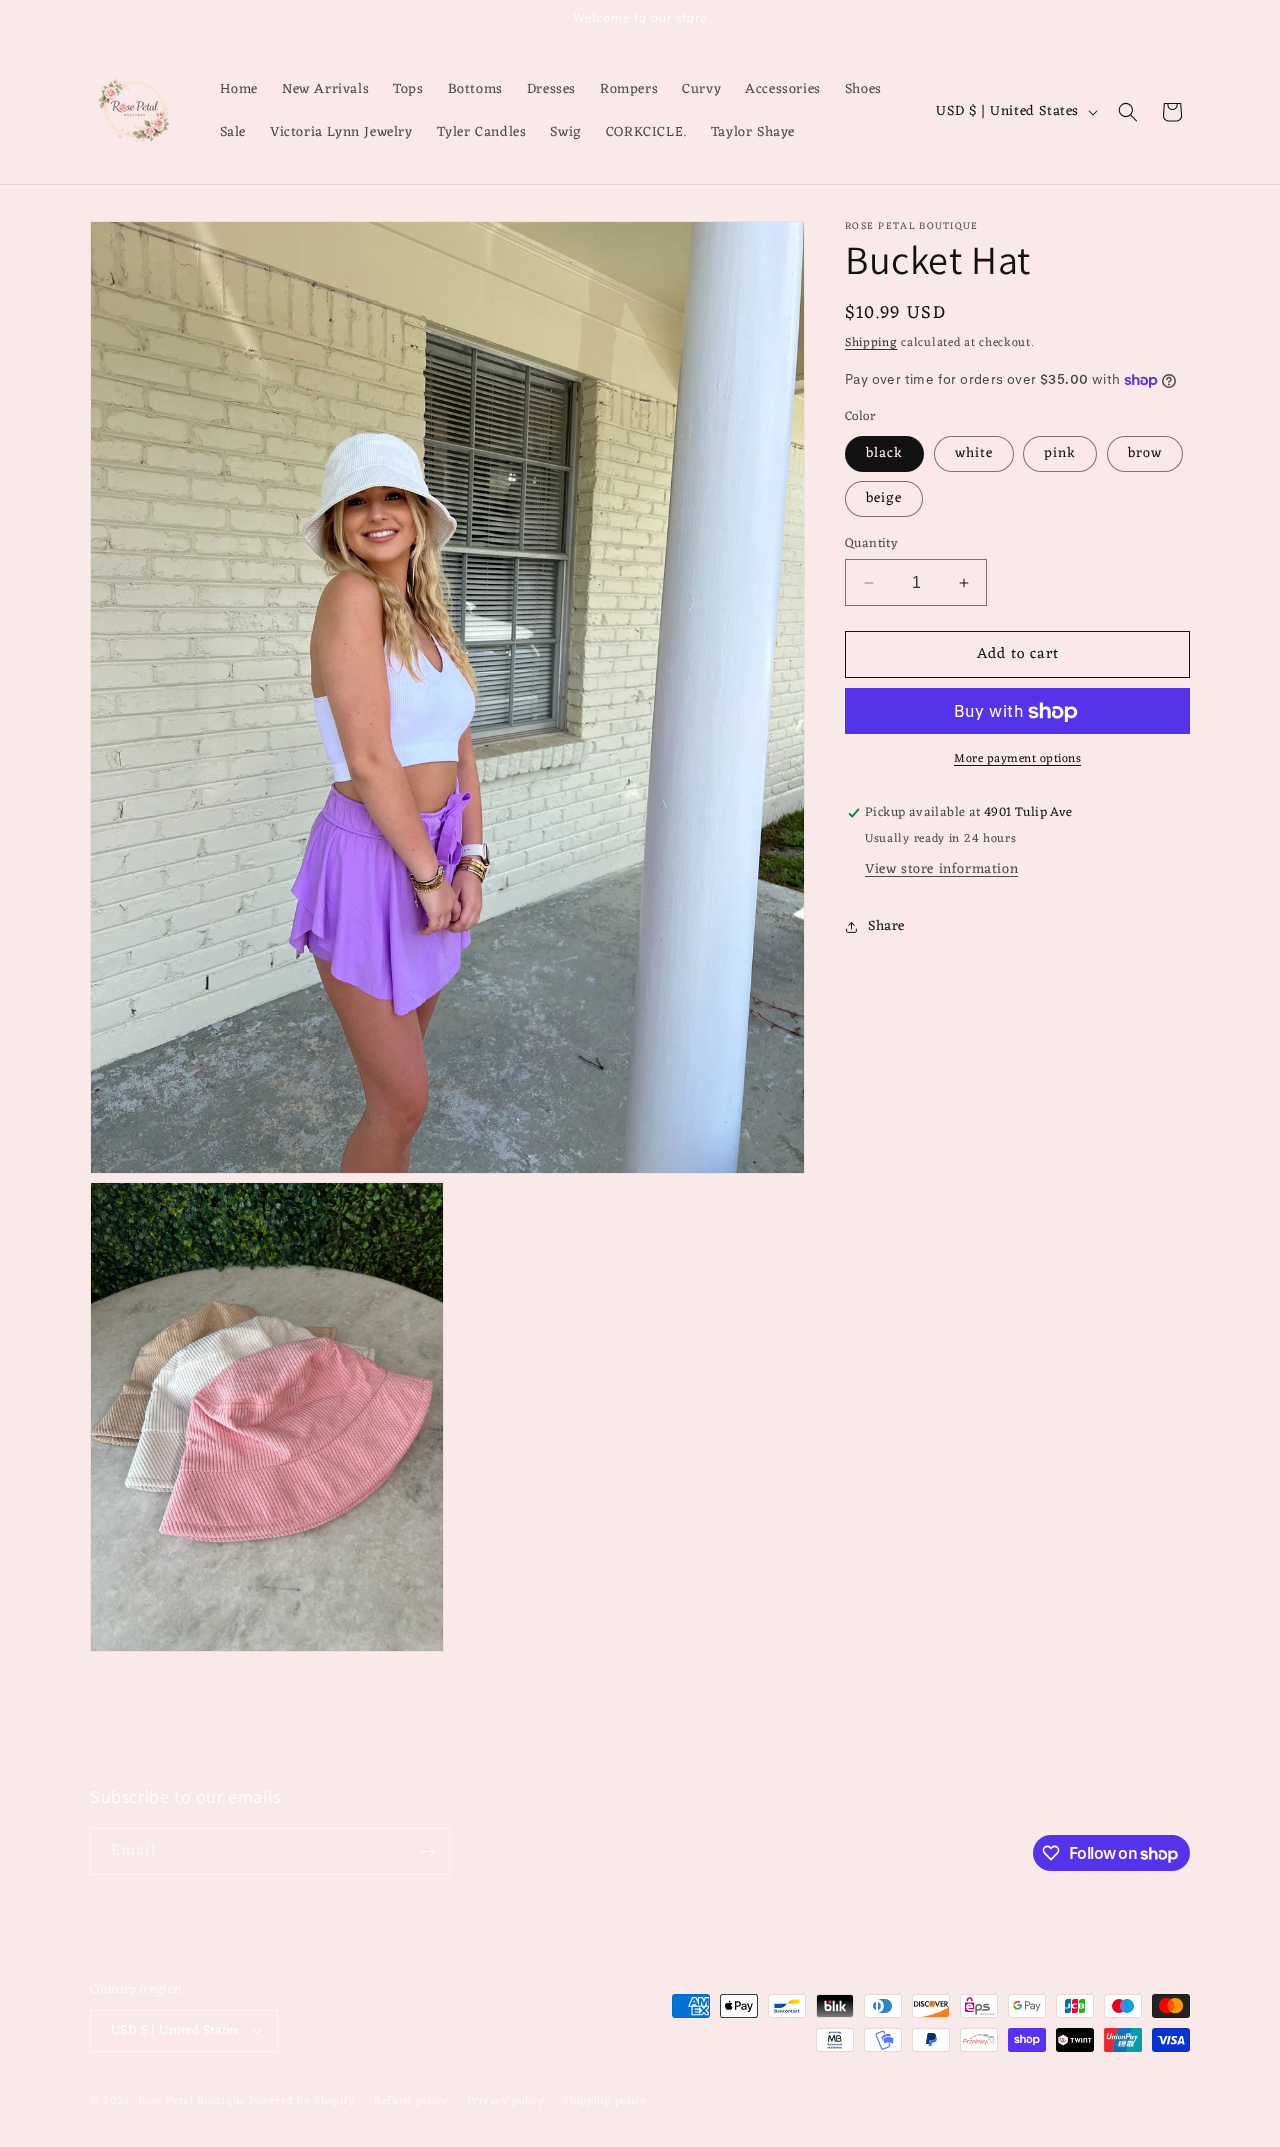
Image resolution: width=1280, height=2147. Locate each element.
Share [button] (886, 927)
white (974, 453)
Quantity (871, 544)
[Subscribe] (427, 1851)
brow (1145, 453)
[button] (1128, 112)
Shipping (871, 343)
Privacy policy (506, 2100)
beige (884, 498)
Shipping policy (605, 2100)
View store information (941, 869)
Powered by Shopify (302, 2101)
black (884, 453)
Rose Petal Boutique (191, 2101)
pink (1060, 453)
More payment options (1017, 760)
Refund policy (411, 2100)
